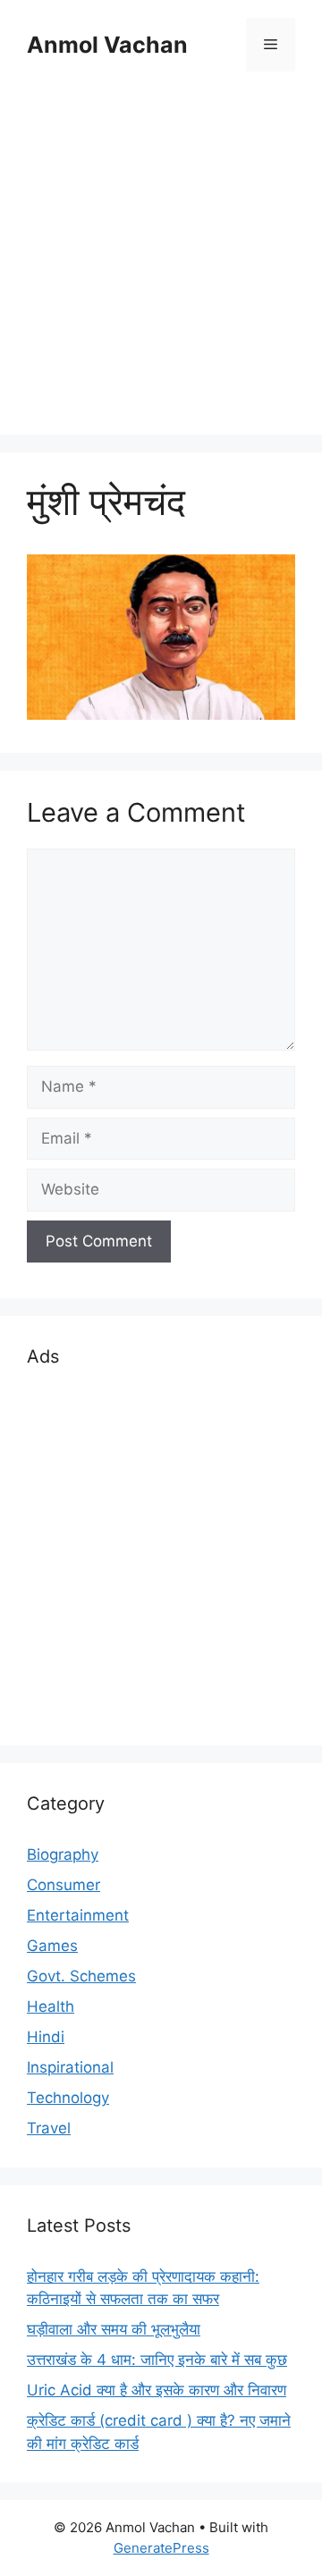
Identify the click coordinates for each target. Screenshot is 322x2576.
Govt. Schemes (81, 1976)
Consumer (64, 1885)
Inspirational (70, 2067)
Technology (68, 2098)
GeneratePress (161, 2548)
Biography (63, 1854)
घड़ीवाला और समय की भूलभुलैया (114, 2329)
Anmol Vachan (107, 45)
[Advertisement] (161, 256)
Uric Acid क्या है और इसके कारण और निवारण (157, 2390)
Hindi (46, 2037)
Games (52, 1946)
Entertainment (78, 1915)
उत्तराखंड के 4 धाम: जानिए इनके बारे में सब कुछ (157, 2360)
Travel (49, 2128)
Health (51, 2006)
